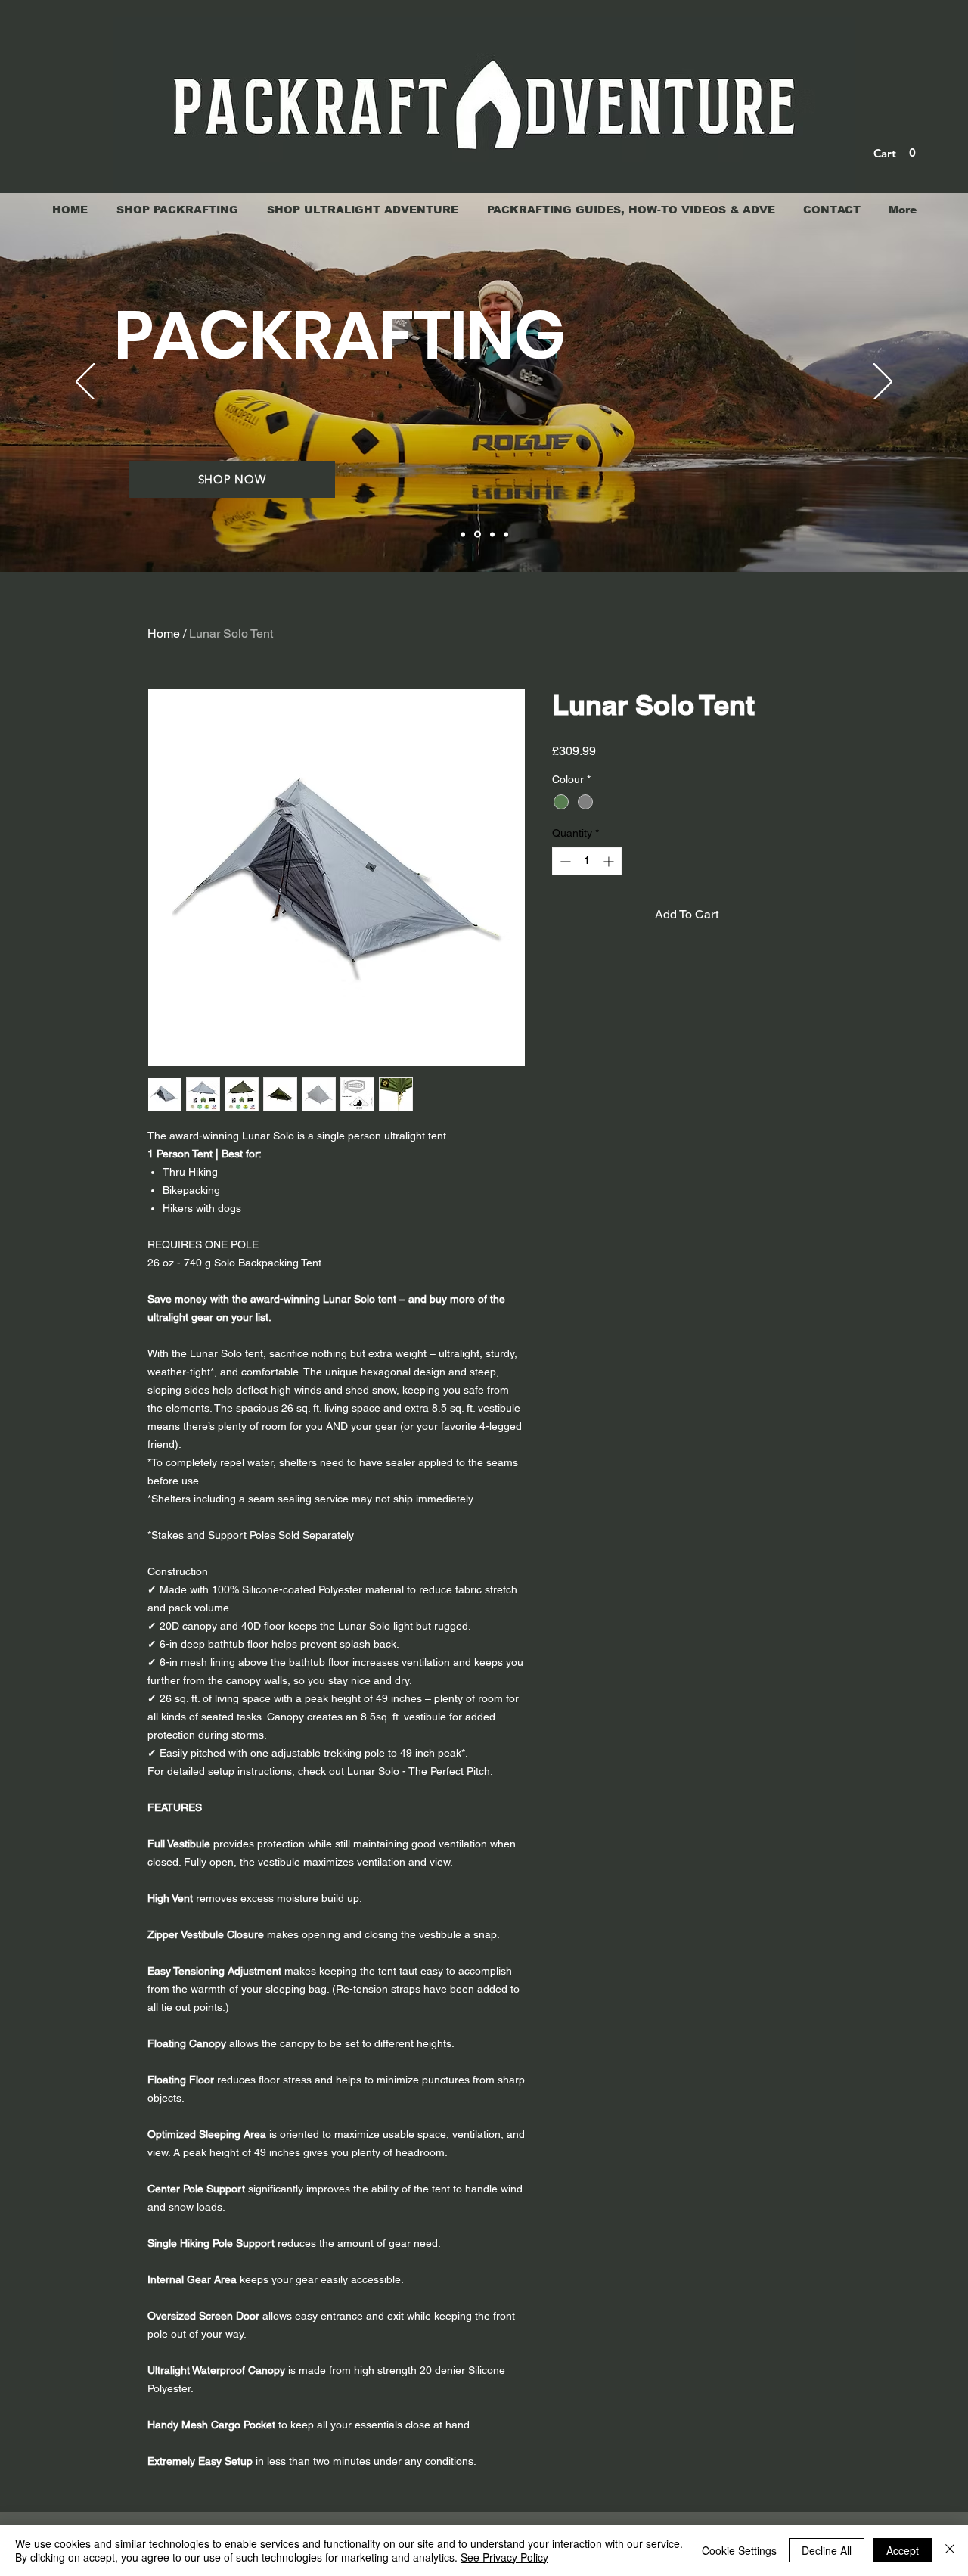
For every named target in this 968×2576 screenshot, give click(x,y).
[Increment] (610, 861)
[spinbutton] (587, 861)
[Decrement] (564, 861)
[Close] (950, 2550)
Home (164, 634)
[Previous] (85, 383)
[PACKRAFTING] (476, 534)
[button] (896, 153)
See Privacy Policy (504, 2557)
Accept (903, 2550)
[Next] (883, 383)
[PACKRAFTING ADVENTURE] (463, 534)
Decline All (827, 2550)
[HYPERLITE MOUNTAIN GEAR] (491, 534)
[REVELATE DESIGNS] (506, 534)
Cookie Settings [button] (739, 2550)
